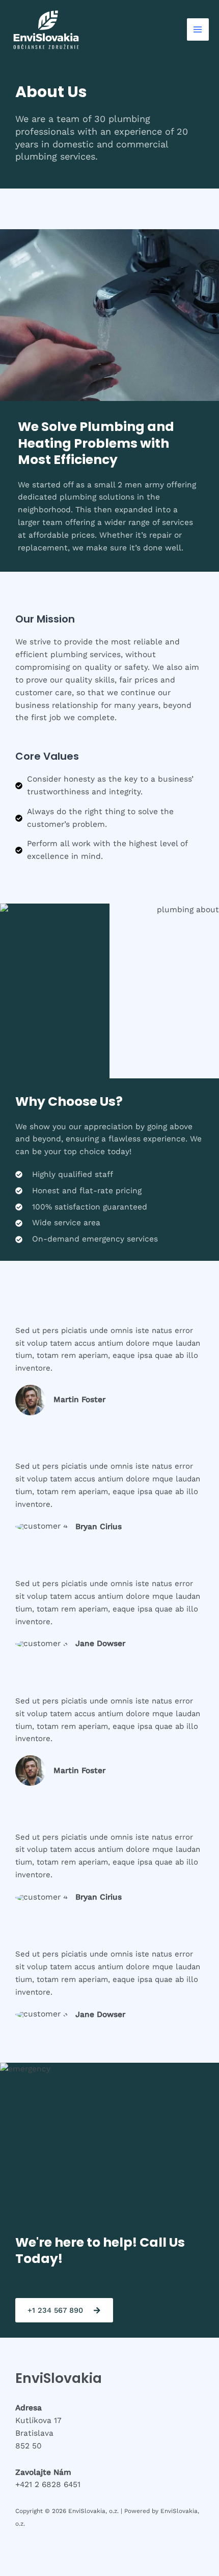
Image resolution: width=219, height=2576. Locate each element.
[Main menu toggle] (198, 29)
